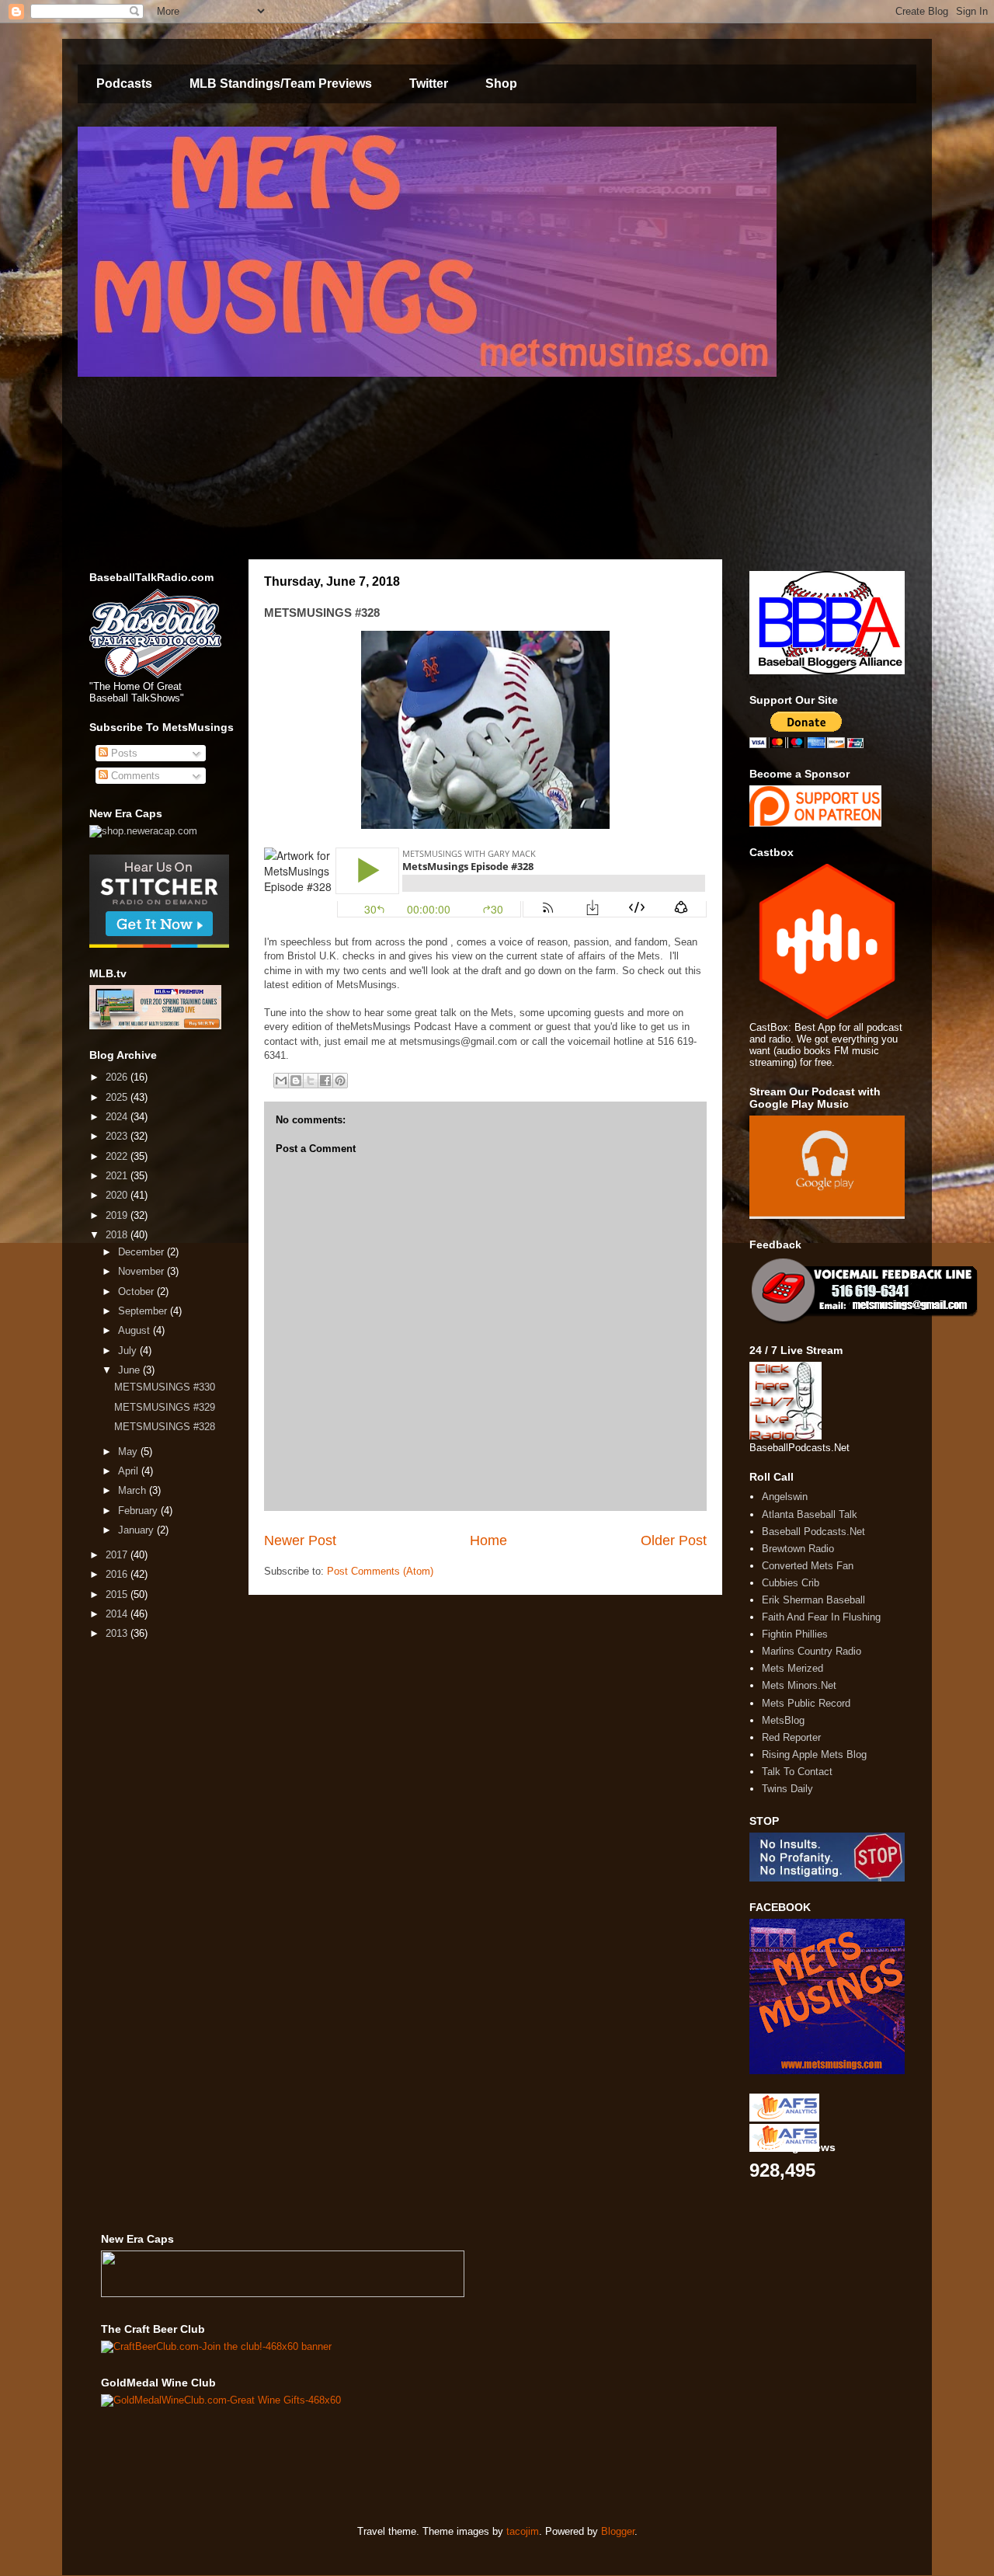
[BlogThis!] (296, 1081)
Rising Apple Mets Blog (814, 1754)
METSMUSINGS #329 (165, 1407)
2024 (118, 1117)
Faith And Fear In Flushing (821, 1617)
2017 (118, 1555)
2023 (118, 1136)
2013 (118, 1633)
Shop (501, 84)
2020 (118, 1195)
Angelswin (785, 1497)
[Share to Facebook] (325, 1081)
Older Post (674, 1540)
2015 (118, 1594)
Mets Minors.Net (799, 1685)
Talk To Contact (797, 1772)
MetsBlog (783, 1720)
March (134, 1490)
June (130, 1370)
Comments (134, 776)
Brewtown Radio (798, 1549)
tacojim (523, 2531)
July (129, 1351)
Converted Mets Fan (808, 1566)
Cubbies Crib (791, 1583)
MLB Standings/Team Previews (281, 84)
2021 (118, 1176)
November (142, 1271)
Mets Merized (792, 1668)
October (137, 1291)
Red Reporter (791, 1737)
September (144, 1311)
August (136, 1330)
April (130, 1471)
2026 (118, 1077)
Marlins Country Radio (812, 1651)
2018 (118, 1235)
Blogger (618, 2531)
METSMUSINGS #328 (165, 1427)
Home (488, 1540)
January (137, 1530)
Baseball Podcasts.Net (813, 1532)
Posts (123, 753)
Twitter (429, 84)
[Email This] (281, 1081)
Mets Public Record (806, 1703)
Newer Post (300, 1540)
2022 (118, 1156)
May (129, 1452)
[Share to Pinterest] (340, 1081)
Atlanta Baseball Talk (810, 1514)
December (142, 1252)
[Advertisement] (384, 2465)
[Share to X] (311, 1081)
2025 (118, 1097)
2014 (118, 1614)
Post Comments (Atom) (380, 1571)
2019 (118, 1215)
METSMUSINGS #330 (165, 1387)
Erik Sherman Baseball (813, 1600)
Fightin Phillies (795, 1634)
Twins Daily (787, 1789)
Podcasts (124, 84)
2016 (118, 1574)
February (139, 1511)
